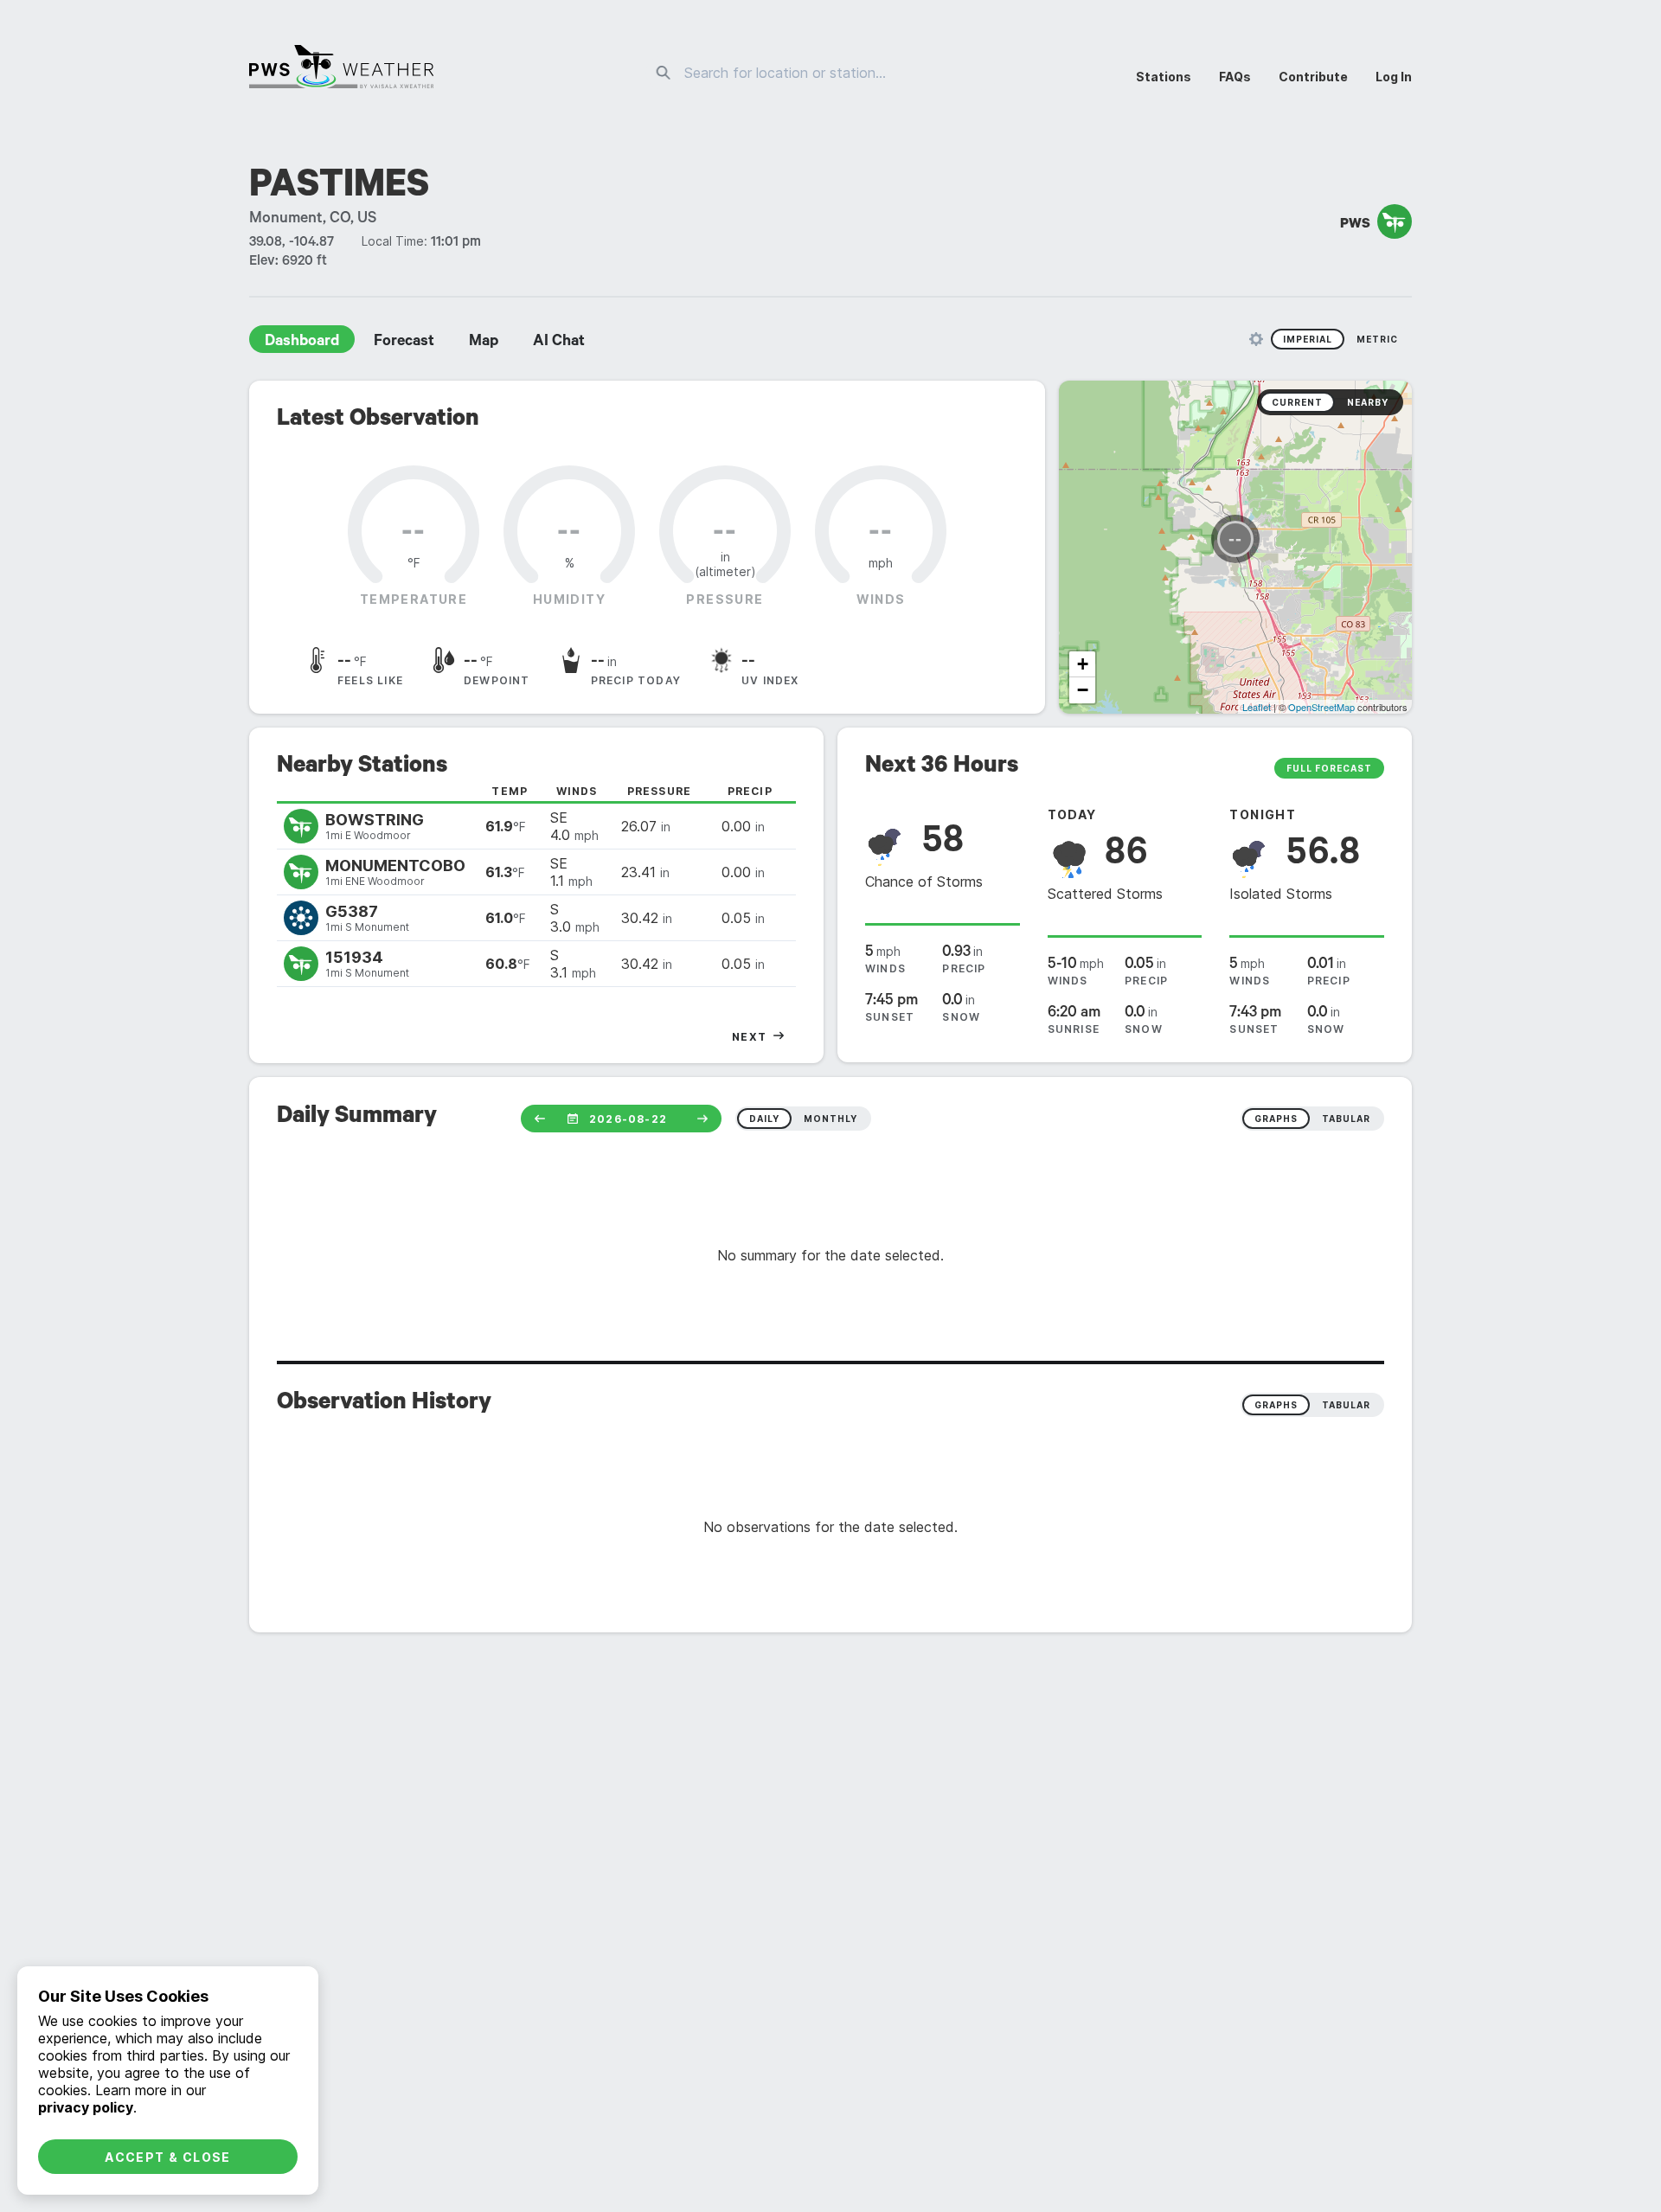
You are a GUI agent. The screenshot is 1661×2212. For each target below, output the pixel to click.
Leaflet (1257, 707)
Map (484, 343)
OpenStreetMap (1321, 707)
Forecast (404, 343)
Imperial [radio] (1308, 339)
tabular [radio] (1346, 1119)
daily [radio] (764, 1119)
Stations (1164, 77)
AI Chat (559, 343)
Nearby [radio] (1368, 402)
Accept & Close (168, 2157)
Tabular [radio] (1346, 1405)
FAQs (1235, 77)
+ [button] (1083, 664)
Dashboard (302, 343)
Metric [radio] (1377, 339)
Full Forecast (1329, 768)
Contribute (1313, 77)
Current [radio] (1297, 402)
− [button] (1083, 690)
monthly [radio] (830, 1119)
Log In (1394, 77)
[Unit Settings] (1256, 339)
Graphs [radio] (1276, 1405)
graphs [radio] (1276, 1119)
